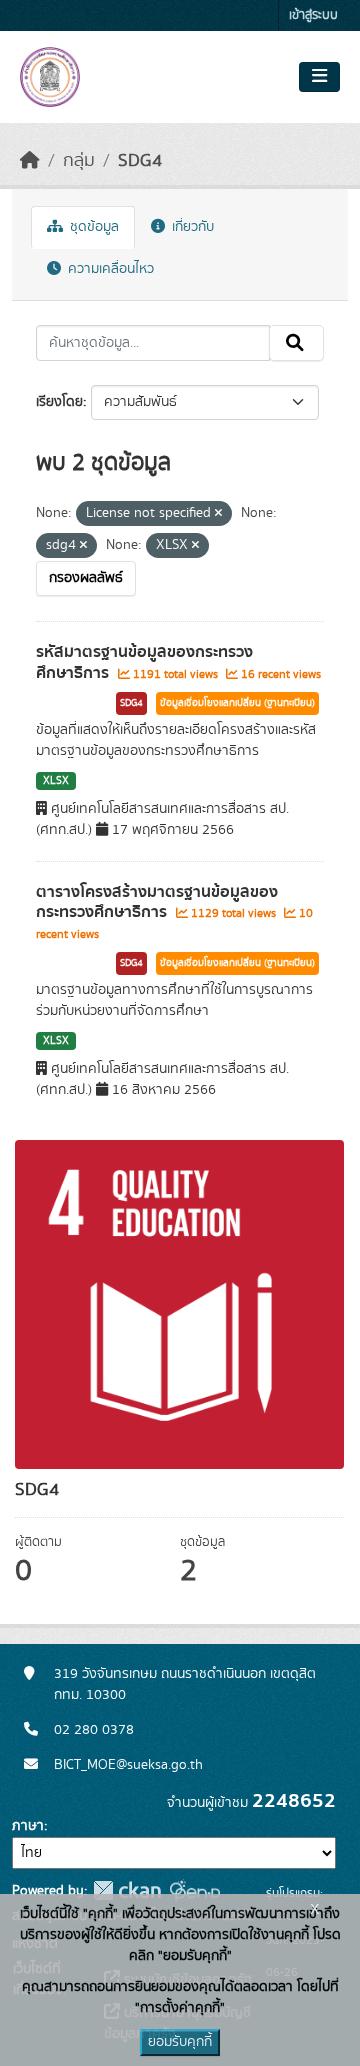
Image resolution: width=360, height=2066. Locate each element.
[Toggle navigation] (319, 77)
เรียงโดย (59, 402)
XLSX (56, 781)
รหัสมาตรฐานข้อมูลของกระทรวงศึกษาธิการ (144, 662)
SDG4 (140, 161)
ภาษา (28, 1826)
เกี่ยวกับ (191, 227)
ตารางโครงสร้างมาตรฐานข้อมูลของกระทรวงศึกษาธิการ (157, 902)
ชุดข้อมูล (92, 227)
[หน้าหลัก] (30, 161)
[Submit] (296, 343)
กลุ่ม (79, 161)
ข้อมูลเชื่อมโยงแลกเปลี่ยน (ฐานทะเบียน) (237, 703)
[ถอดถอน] (218, 514)
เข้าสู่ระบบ (313, 15)
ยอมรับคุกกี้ (180, 2042)
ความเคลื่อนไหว (109, 269)
